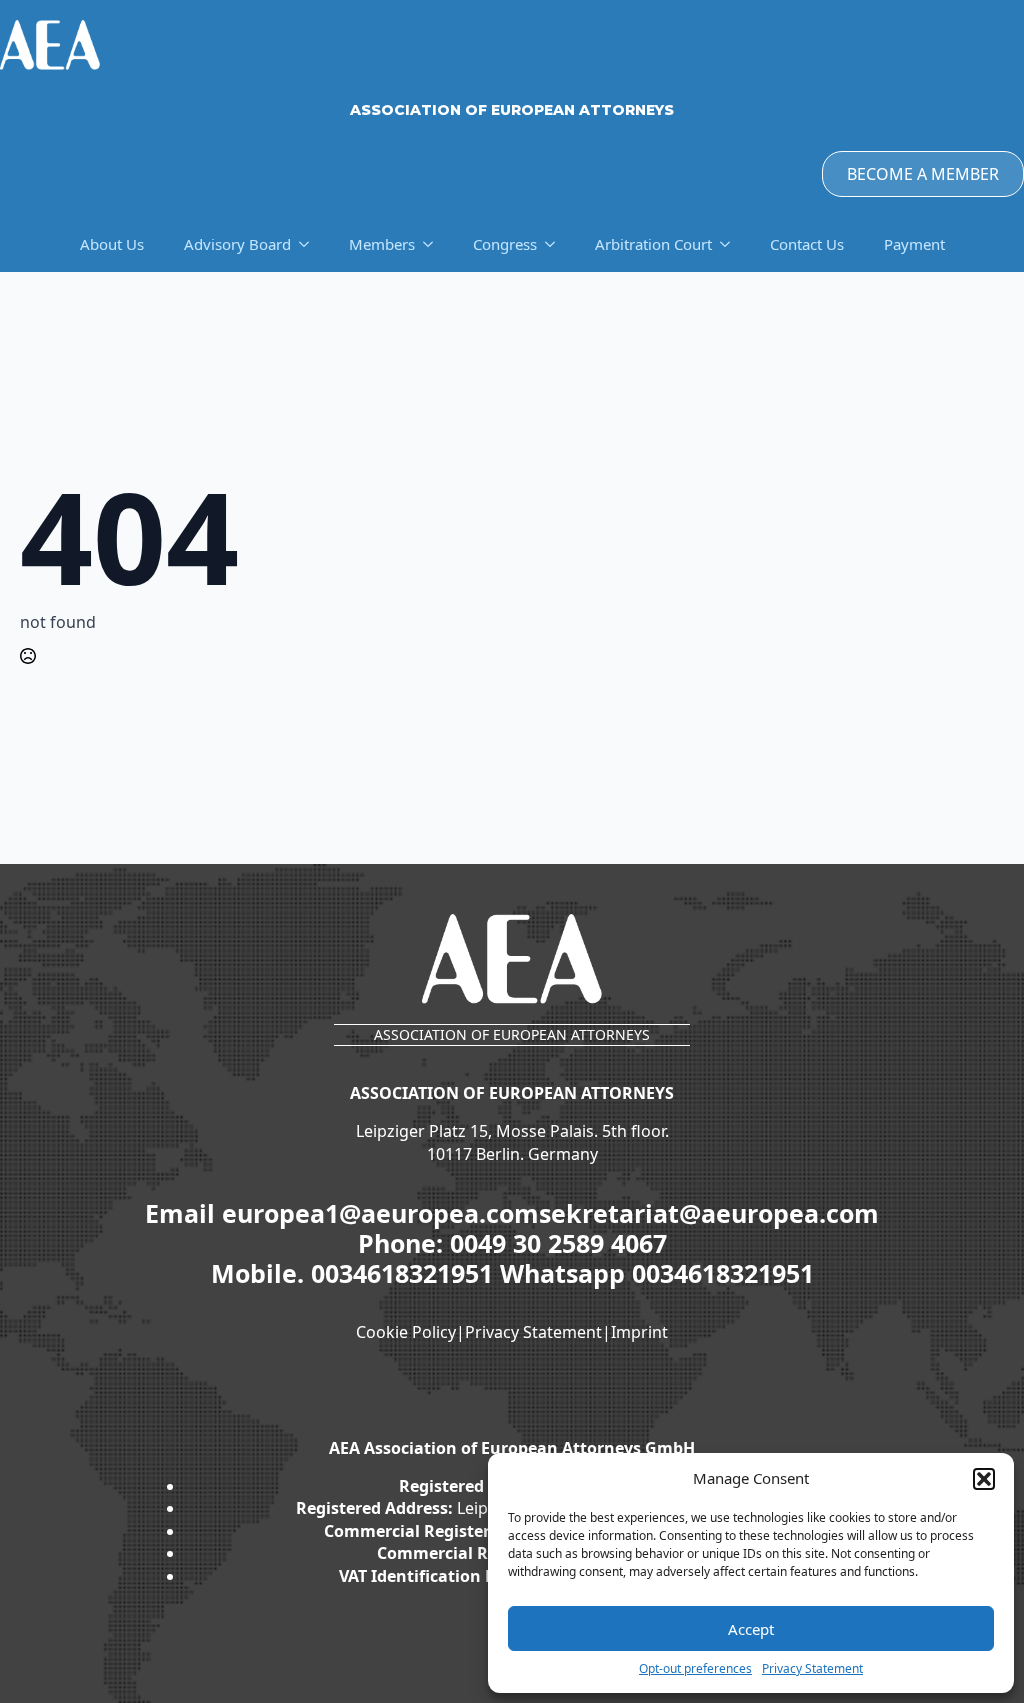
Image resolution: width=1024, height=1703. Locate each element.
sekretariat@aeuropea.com (709, 1213)
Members (382, 244)
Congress (505, 244)
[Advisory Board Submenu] (310, 244)
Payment (914, 244)
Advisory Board (237, 244)
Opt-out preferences (695, 1669)
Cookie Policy (406, 1332)
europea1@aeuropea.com (380, 1213)
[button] (984, 1479)
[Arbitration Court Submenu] (731, 244)
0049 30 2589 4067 (558, 1243)
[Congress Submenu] (556, 244)
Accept (751, 1629)
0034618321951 (405, 1273)
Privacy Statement (812, 1669)
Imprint (639, 1332)
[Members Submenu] (434, 244)
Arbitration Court (653, 244)
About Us (112, 244)
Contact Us (807, 244)
